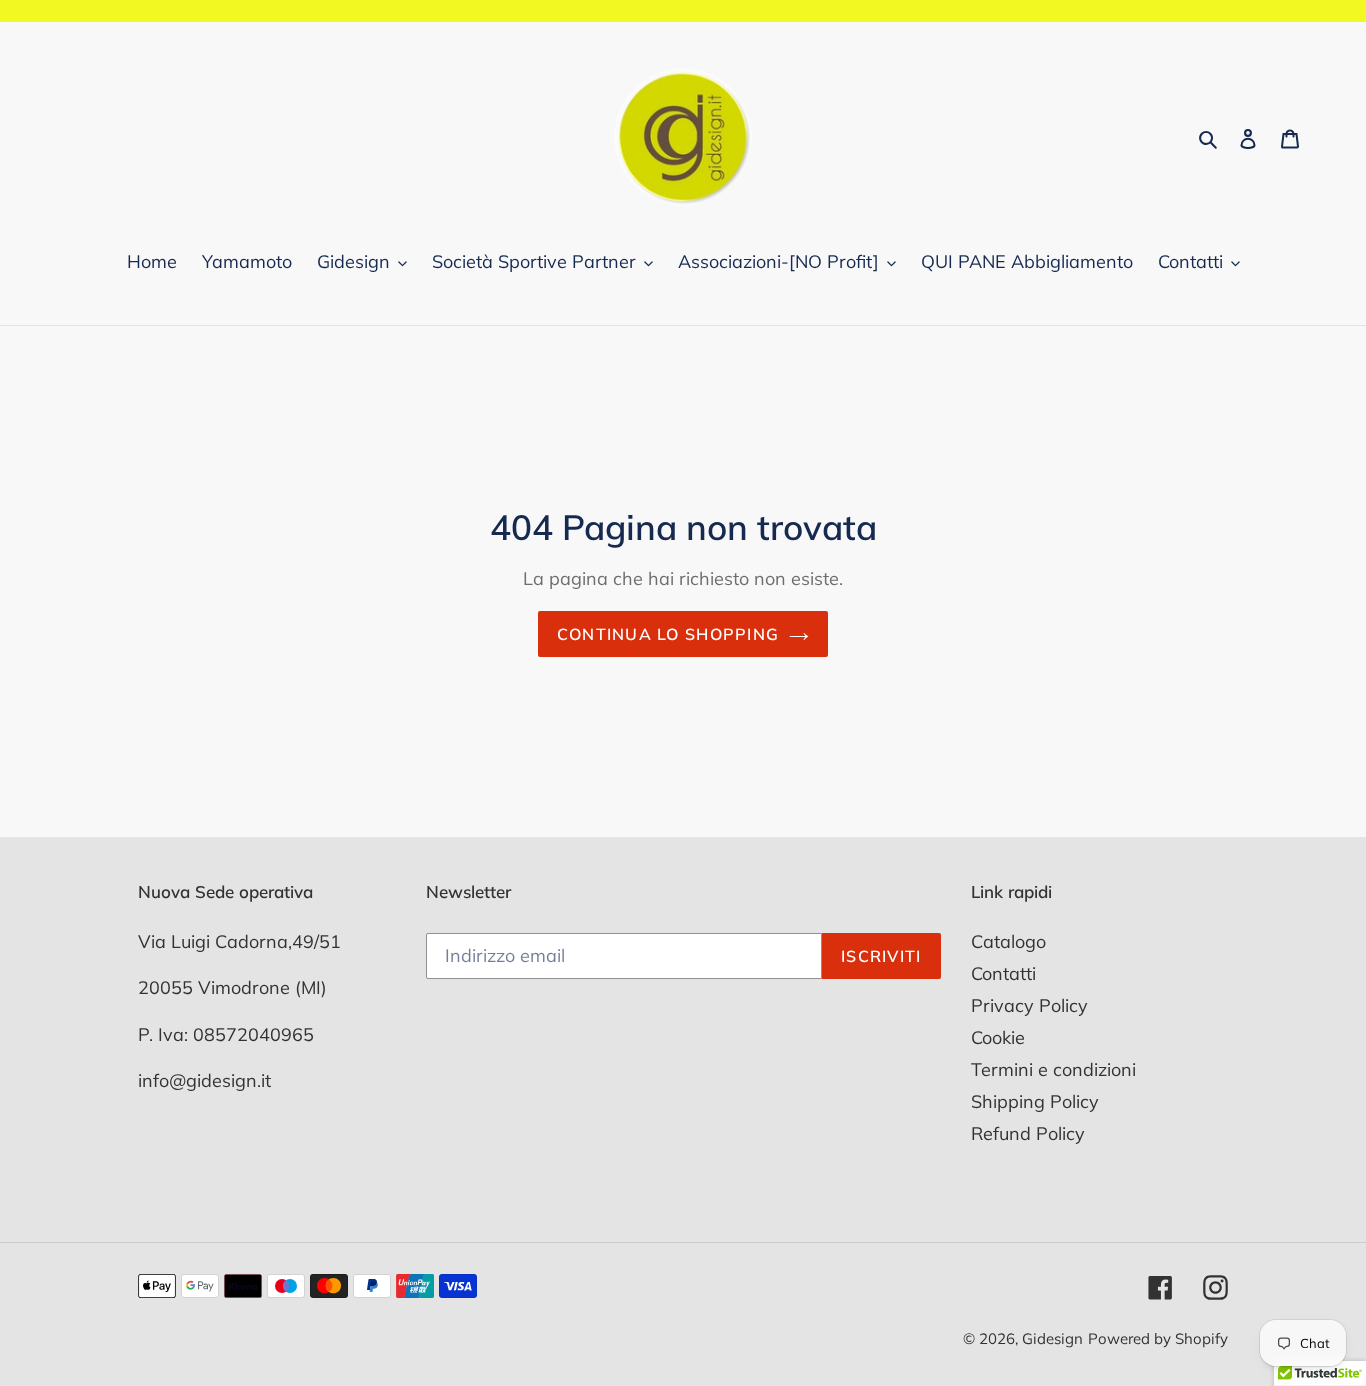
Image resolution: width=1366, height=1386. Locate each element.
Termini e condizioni (1053, 1069)
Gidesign (1052, 1338)
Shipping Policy (1035, 1101)
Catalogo (1008, 941)
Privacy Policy (1029, 1005)
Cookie (998, 1037)
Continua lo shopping (668, 634)
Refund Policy (1028, 1133)
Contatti (1003, 973)
